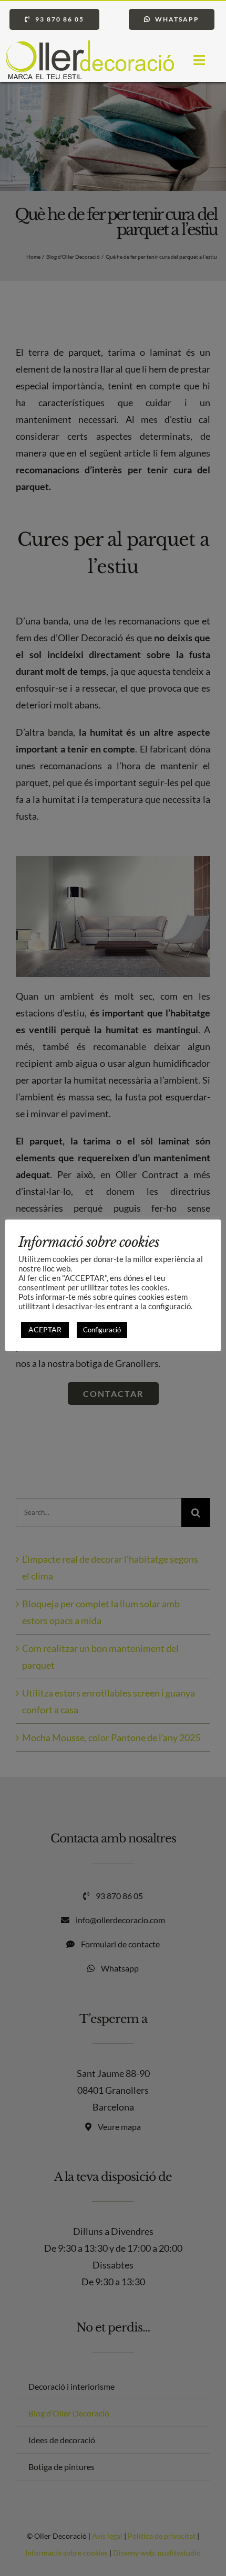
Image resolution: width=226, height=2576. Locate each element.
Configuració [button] (102, 1330)
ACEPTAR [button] (45, 1329)
